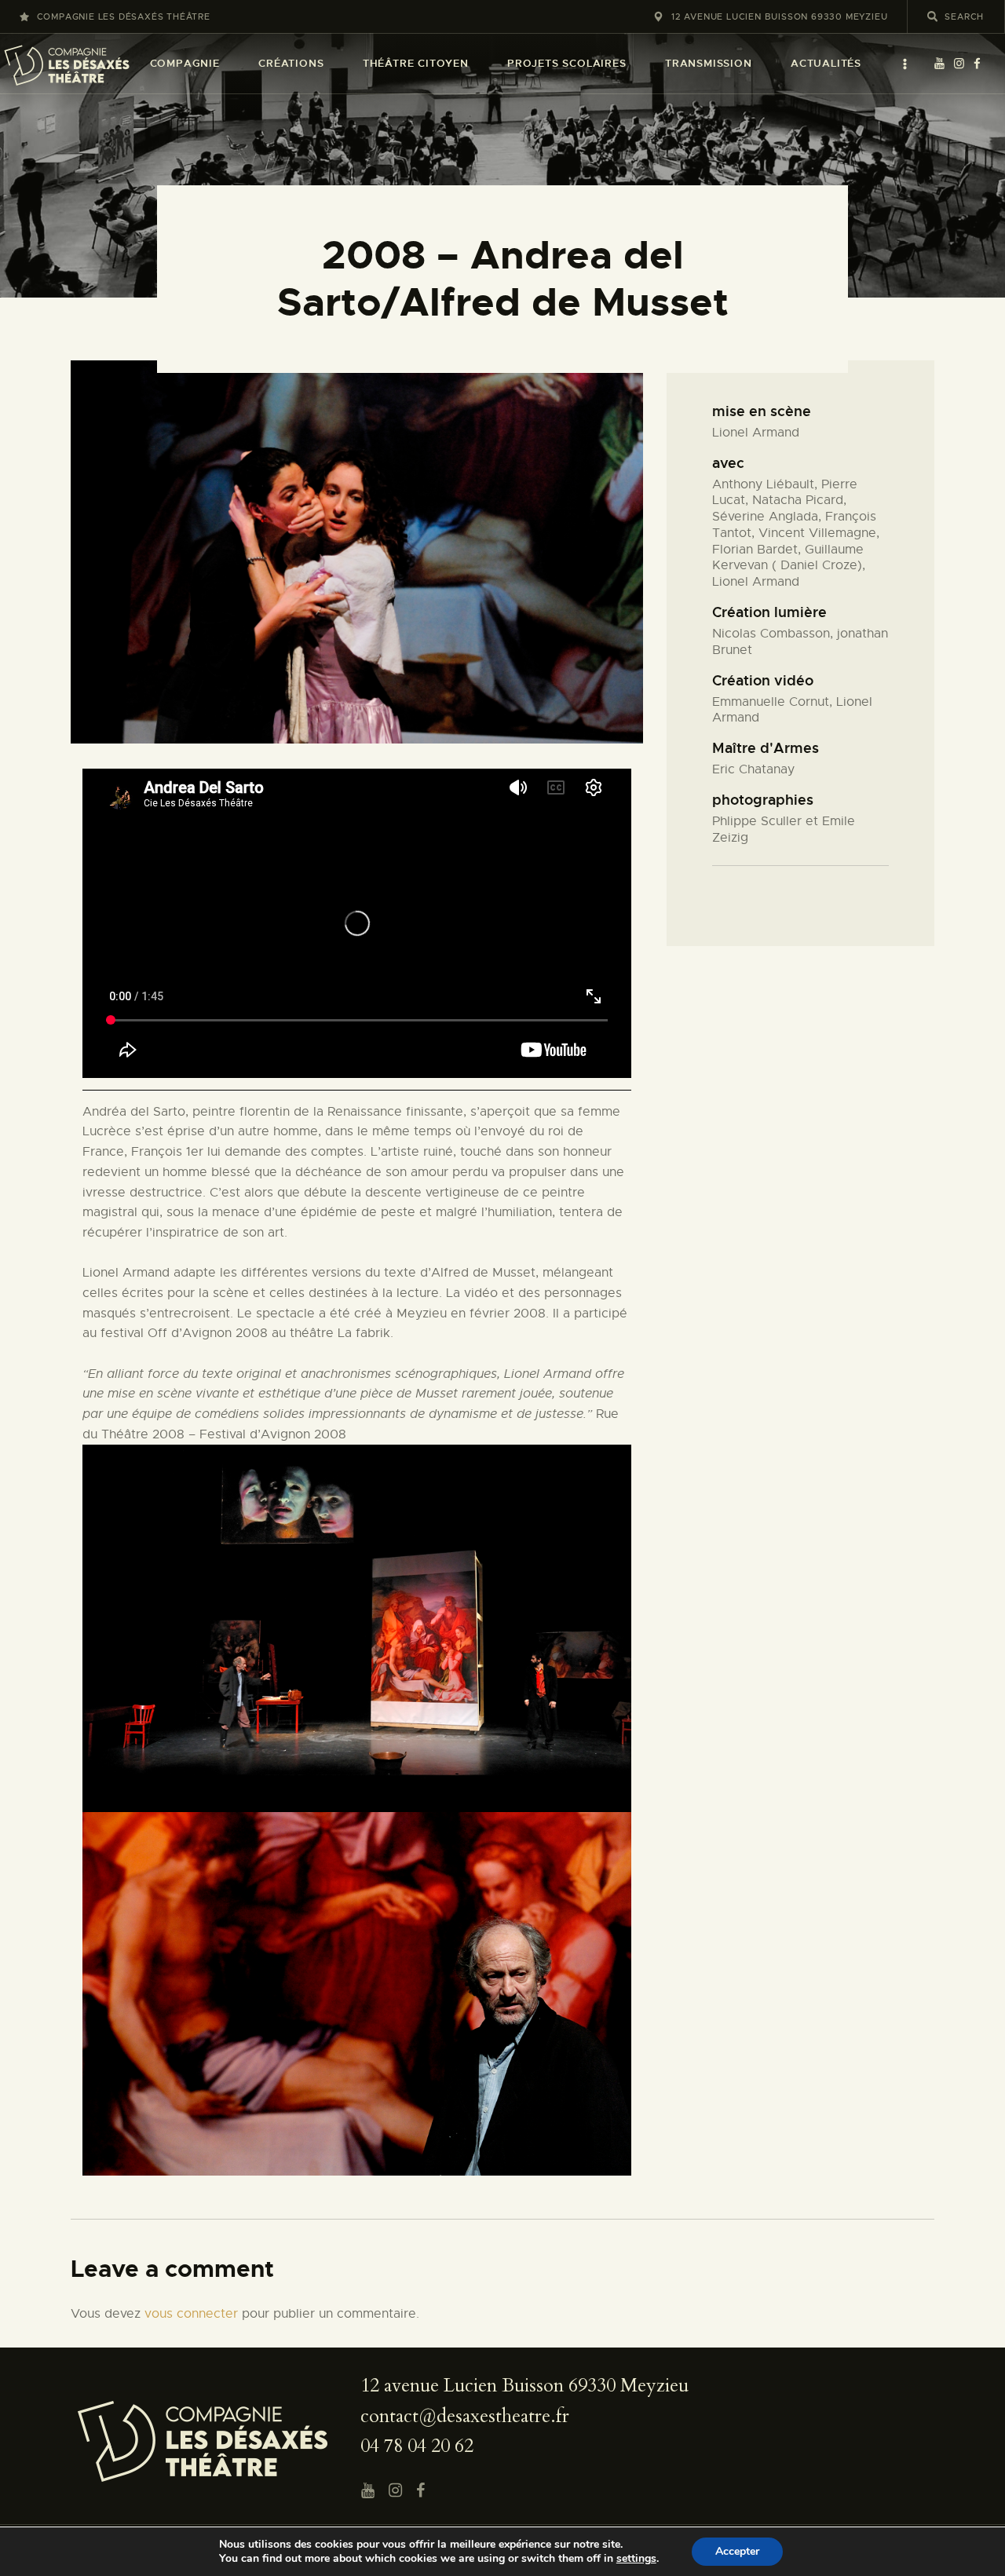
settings (636, 2559)
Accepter (737, 2551)
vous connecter (191, 2314)
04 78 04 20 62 (417, 2446)
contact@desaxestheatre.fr (465, 2416)
